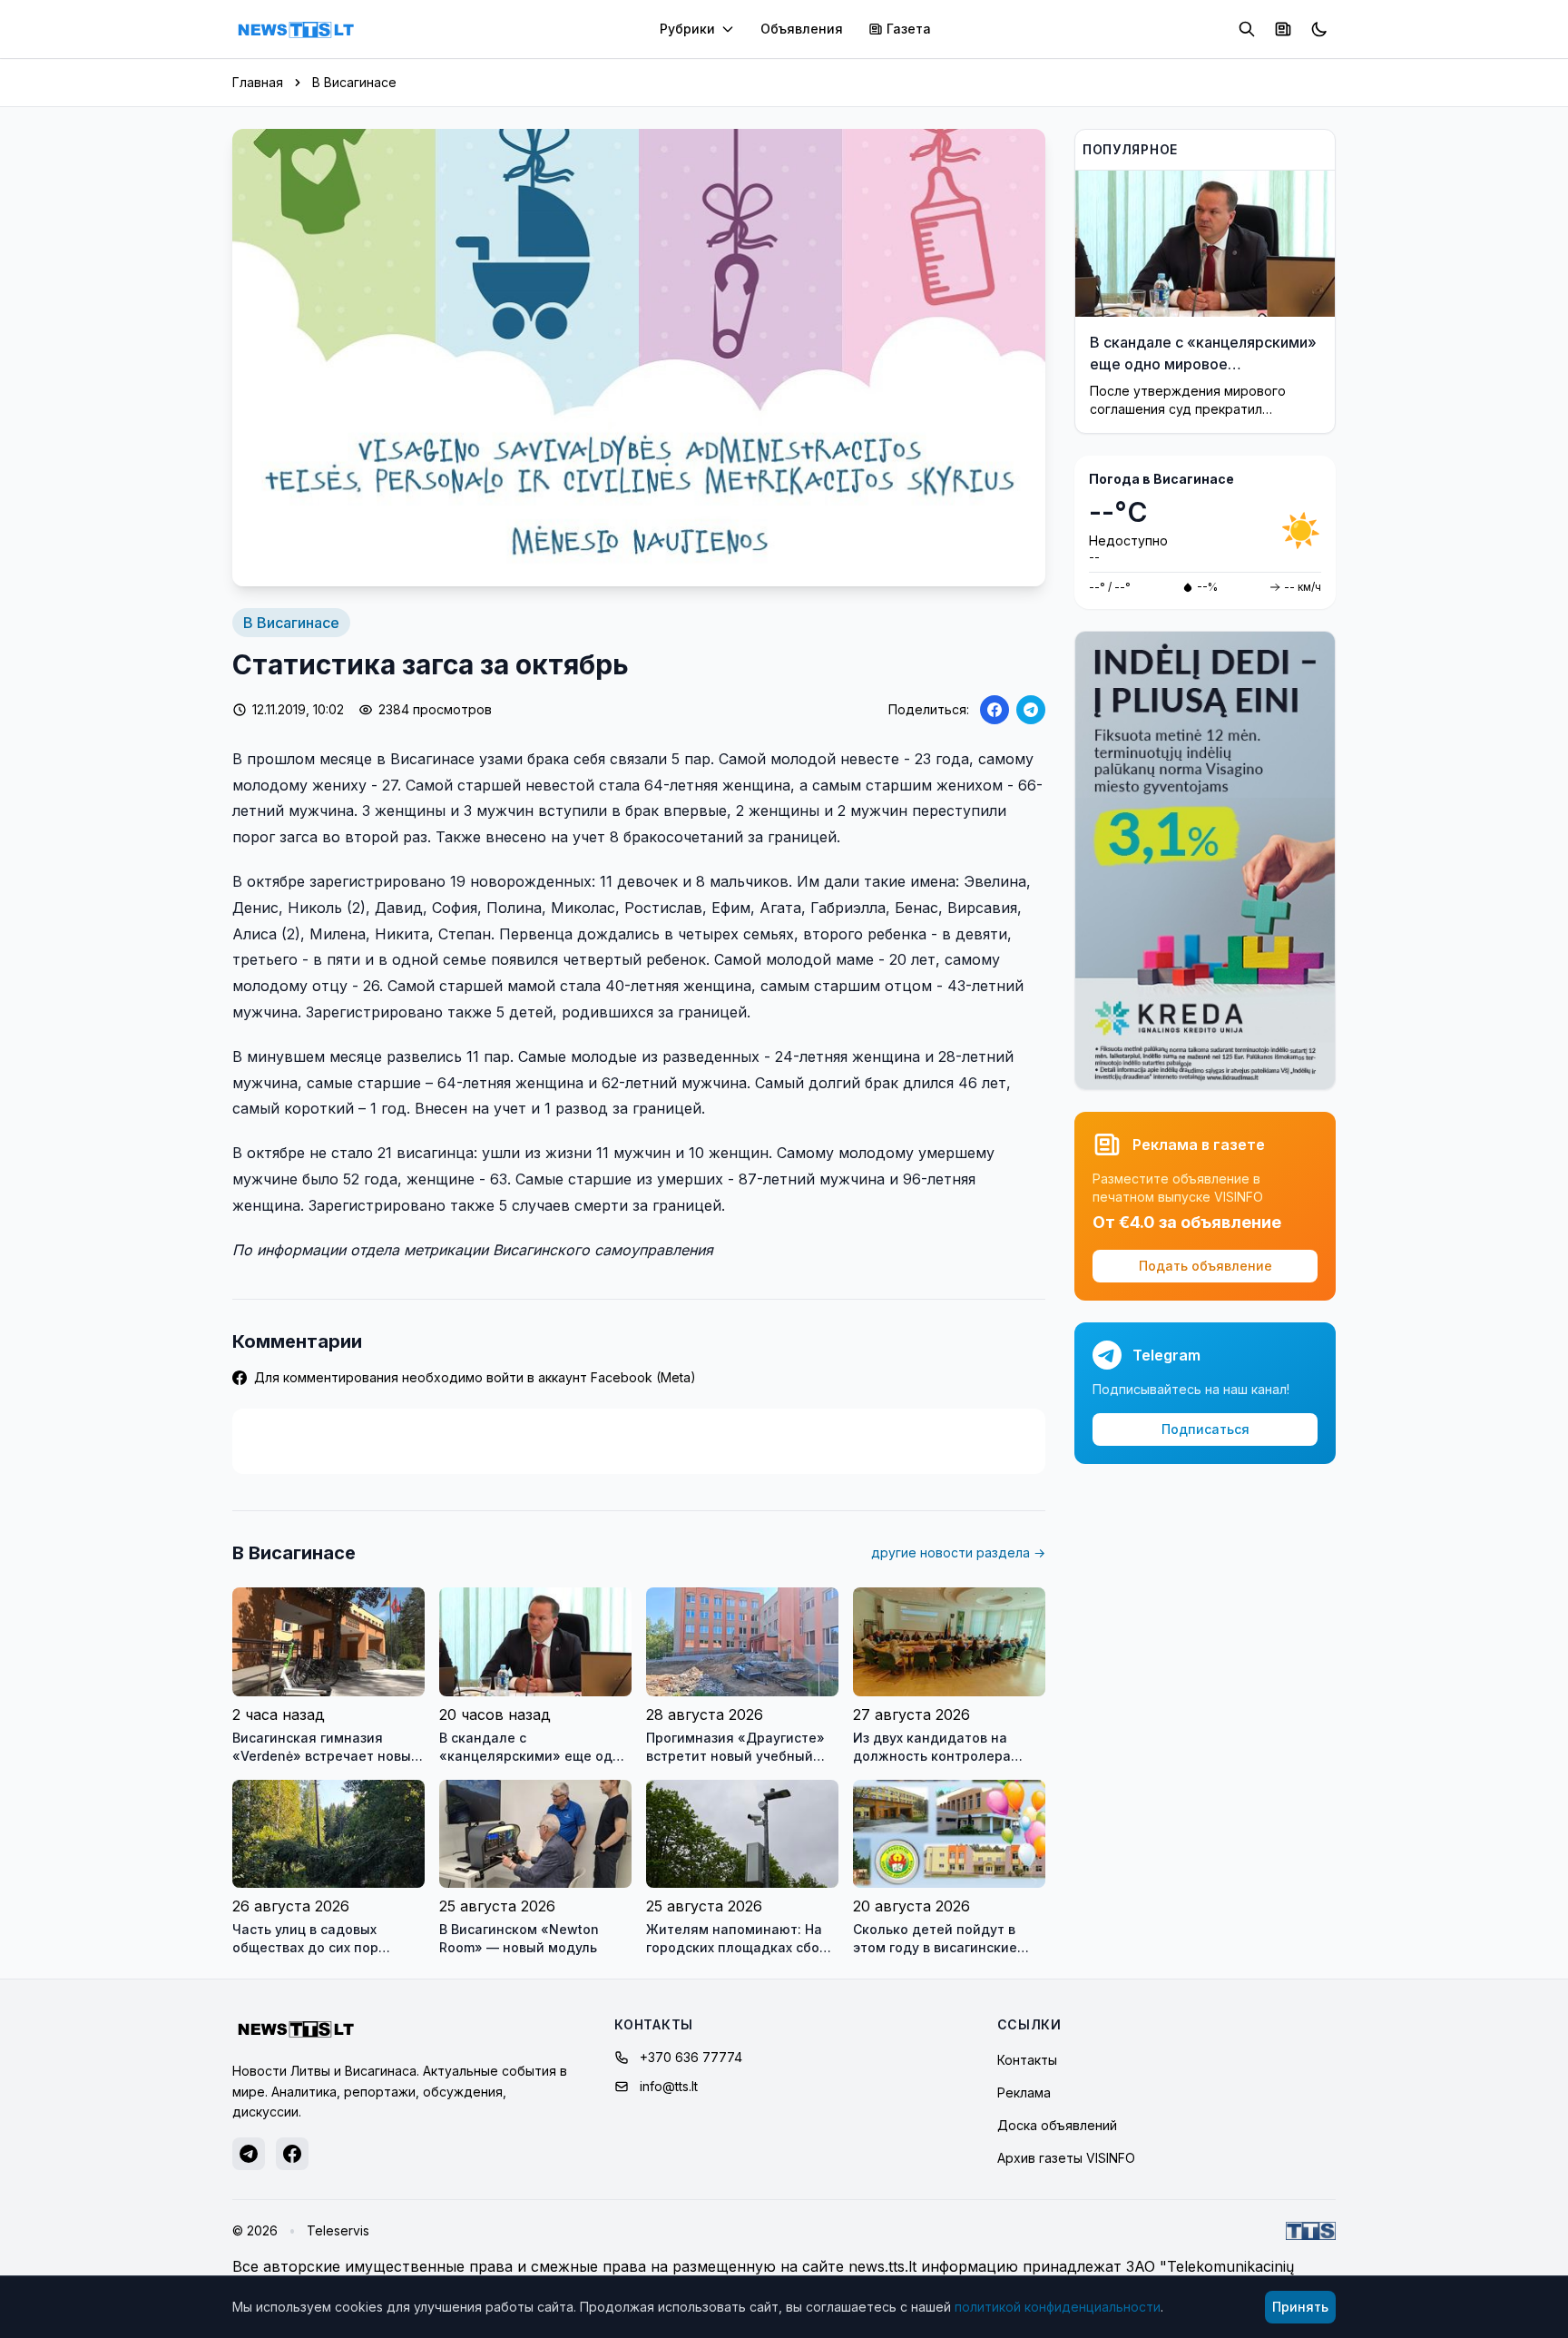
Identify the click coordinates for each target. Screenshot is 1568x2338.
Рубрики (687, 29)
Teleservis (338, 2230)
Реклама (1024, 2092)
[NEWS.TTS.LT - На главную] (296, 29)
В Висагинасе (354, 82)
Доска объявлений (1057, 2125)
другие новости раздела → (958, 1552)
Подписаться (1205, 1429)
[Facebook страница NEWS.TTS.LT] (292, 2154)
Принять (1300, 2307)
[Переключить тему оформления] (1319, 29)
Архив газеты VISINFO (1066, 2158)
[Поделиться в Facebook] (995, 710)
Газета (909, 29)
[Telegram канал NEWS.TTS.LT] (249, 2154)
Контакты (1027, 2060)
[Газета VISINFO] (1283, 29)
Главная (258, 82)
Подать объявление (1205, 1266)
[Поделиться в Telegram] (1031, 710)
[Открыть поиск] (1247, 29)
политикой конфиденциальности (1058, 2307)
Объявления (802, 29)
